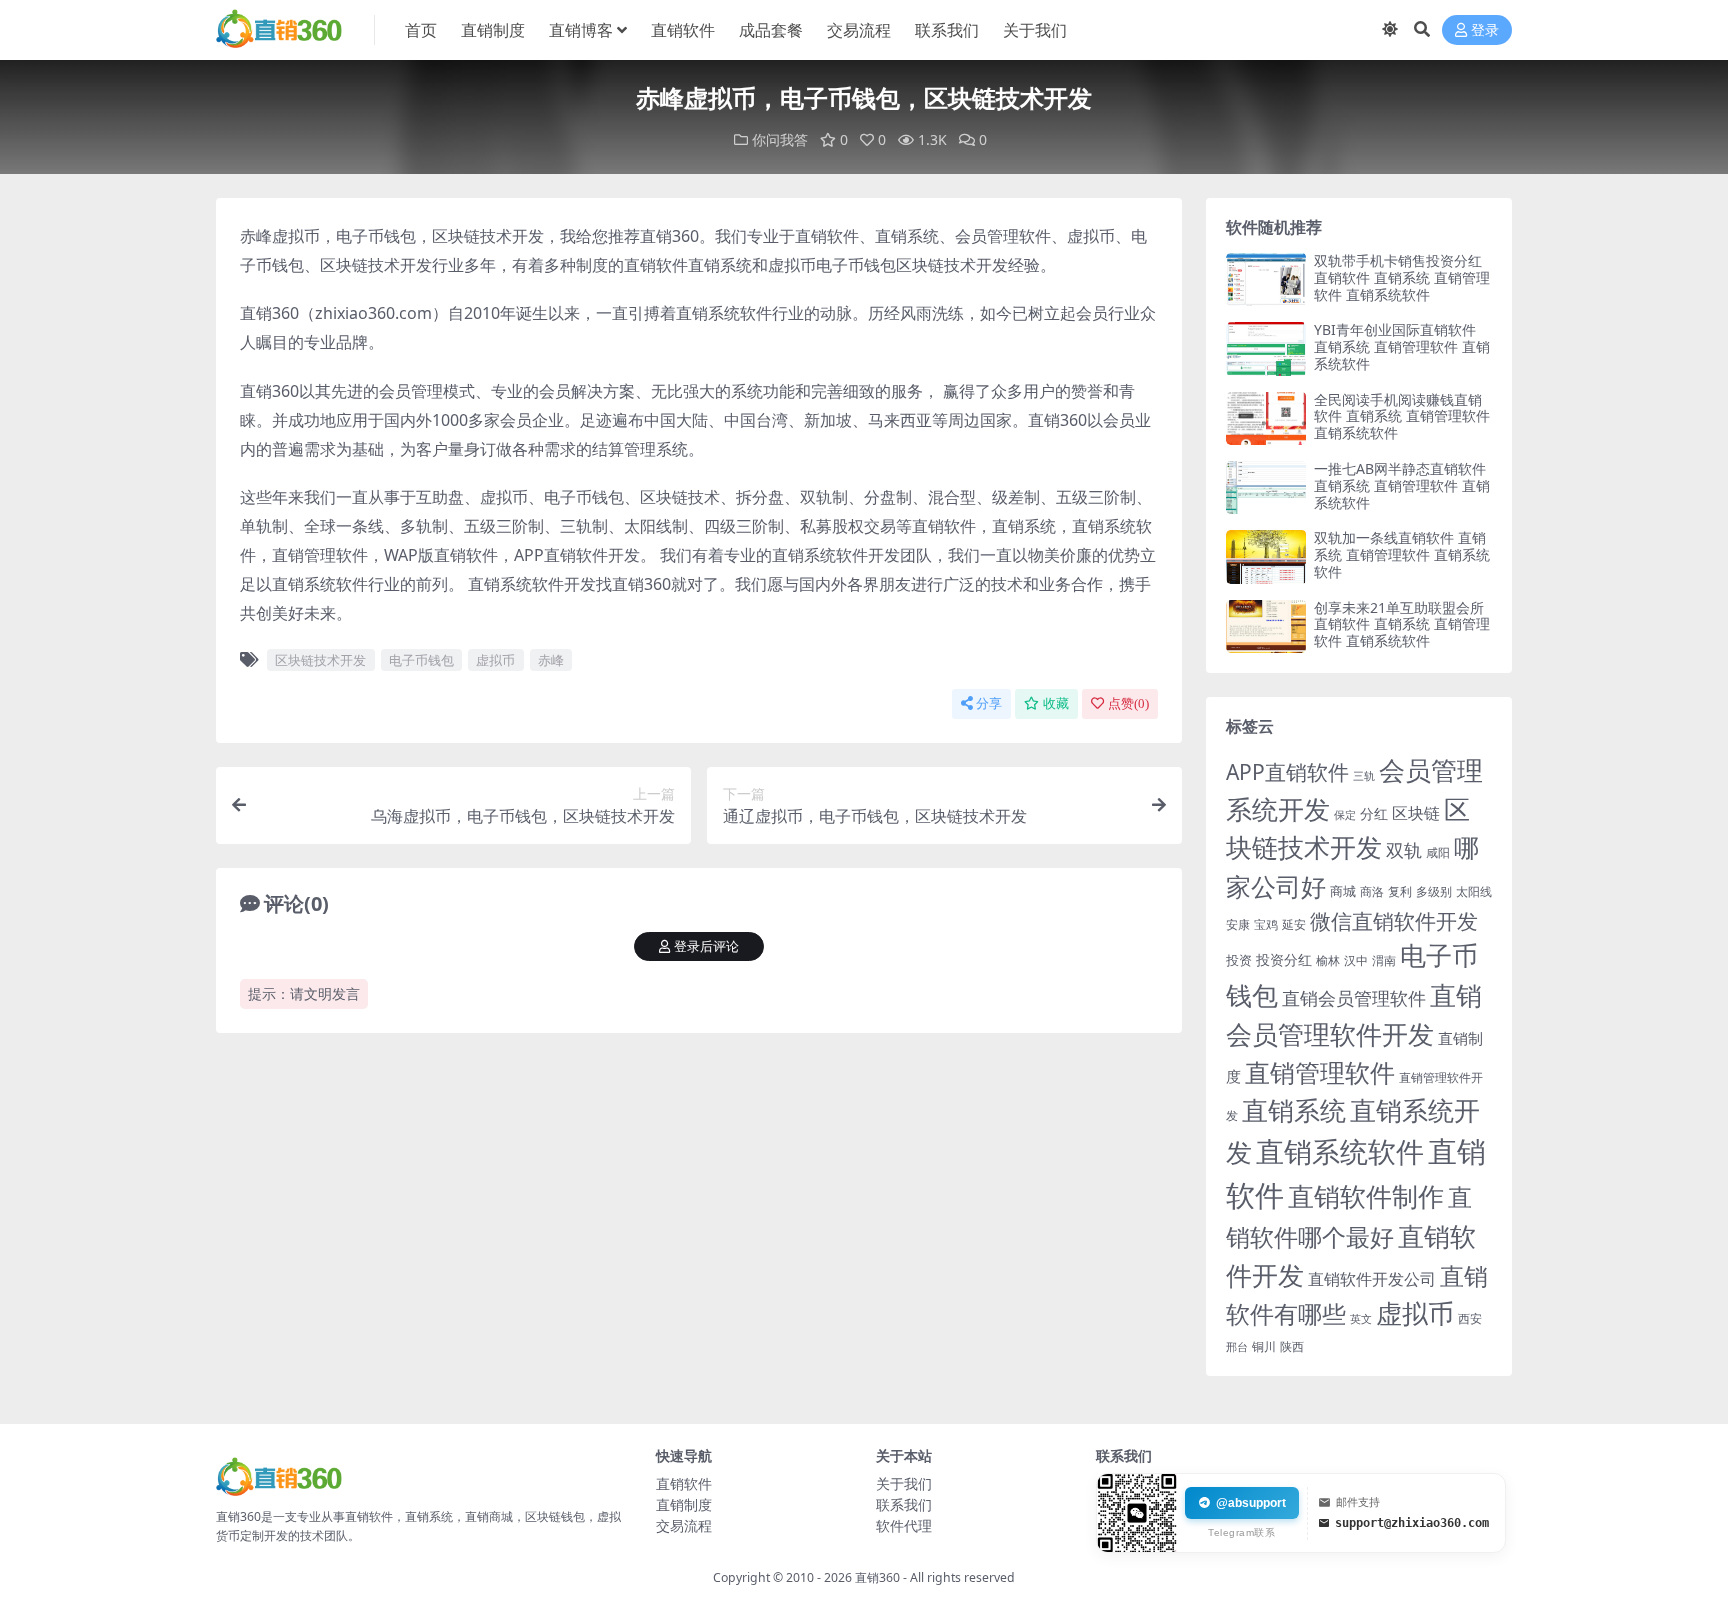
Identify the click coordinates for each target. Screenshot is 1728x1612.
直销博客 (581, 30)
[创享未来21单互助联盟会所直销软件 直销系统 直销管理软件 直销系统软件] (1266, 626)
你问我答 (780, 139)
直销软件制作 (1366, 1196)
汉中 (1356, 960)
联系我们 (947, 30)
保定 (1345, 815)
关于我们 (1035, 30)
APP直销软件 (1287, 772)
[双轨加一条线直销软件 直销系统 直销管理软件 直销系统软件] (1266, 556)
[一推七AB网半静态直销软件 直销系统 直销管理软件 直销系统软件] (1266, 487)
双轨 (1404, 849)
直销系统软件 (1340, 1151)
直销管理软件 (1320, 1072)
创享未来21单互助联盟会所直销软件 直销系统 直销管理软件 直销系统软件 (1402, 624)
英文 (1361, 1318)
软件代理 (904, 1525)
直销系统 (1294, 1110)
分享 (989, 703)
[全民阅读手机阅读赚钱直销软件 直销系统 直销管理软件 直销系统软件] (1266, 418)
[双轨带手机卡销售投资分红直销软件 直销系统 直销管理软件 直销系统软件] (1266, 279)
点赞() (1128, 703)
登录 (1485, 30)
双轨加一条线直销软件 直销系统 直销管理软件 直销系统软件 (1402, 554)
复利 (1400, 891)
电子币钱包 (421, 660)
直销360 (877, 1577)
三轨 (1364, 775)
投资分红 (1284, 959)
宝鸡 (1266, 924)
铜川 (1264, 1346)
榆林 (1328, 960)
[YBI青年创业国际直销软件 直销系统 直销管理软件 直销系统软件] (1266, 348)
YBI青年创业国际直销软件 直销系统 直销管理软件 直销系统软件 (1402, 346)
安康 (1238, 924)
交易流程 (859, 30)
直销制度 (493, 30)
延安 (1294, 924)
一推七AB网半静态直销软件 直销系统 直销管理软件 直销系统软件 (1402, 485)
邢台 (1237, 1347)
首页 (421, 30)
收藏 (1056, 703)
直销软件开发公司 (1372, 1278)
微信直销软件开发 (1394, 921)
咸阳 (1438, 852)
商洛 (1372, 891)
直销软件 (683, 30)
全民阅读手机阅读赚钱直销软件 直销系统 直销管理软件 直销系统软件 (1402, 416)
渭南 (1384, 960)
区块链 (1416, 812)
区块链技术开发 (320, 660)
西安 (1470, 1318)
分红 (1374, 813)
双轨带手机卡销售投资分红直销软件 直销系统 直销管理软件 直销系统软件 (1402, 277)
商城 (1343, 891)
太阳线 (1474, 891)
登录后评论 (706, 946)
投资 (1239, 960)
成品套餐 (771, 30)
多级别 (1434, 891)
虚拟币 (495, 660)
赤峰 (551, 660)
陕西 (1292, 1346)
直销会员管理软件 (1354, 998)
